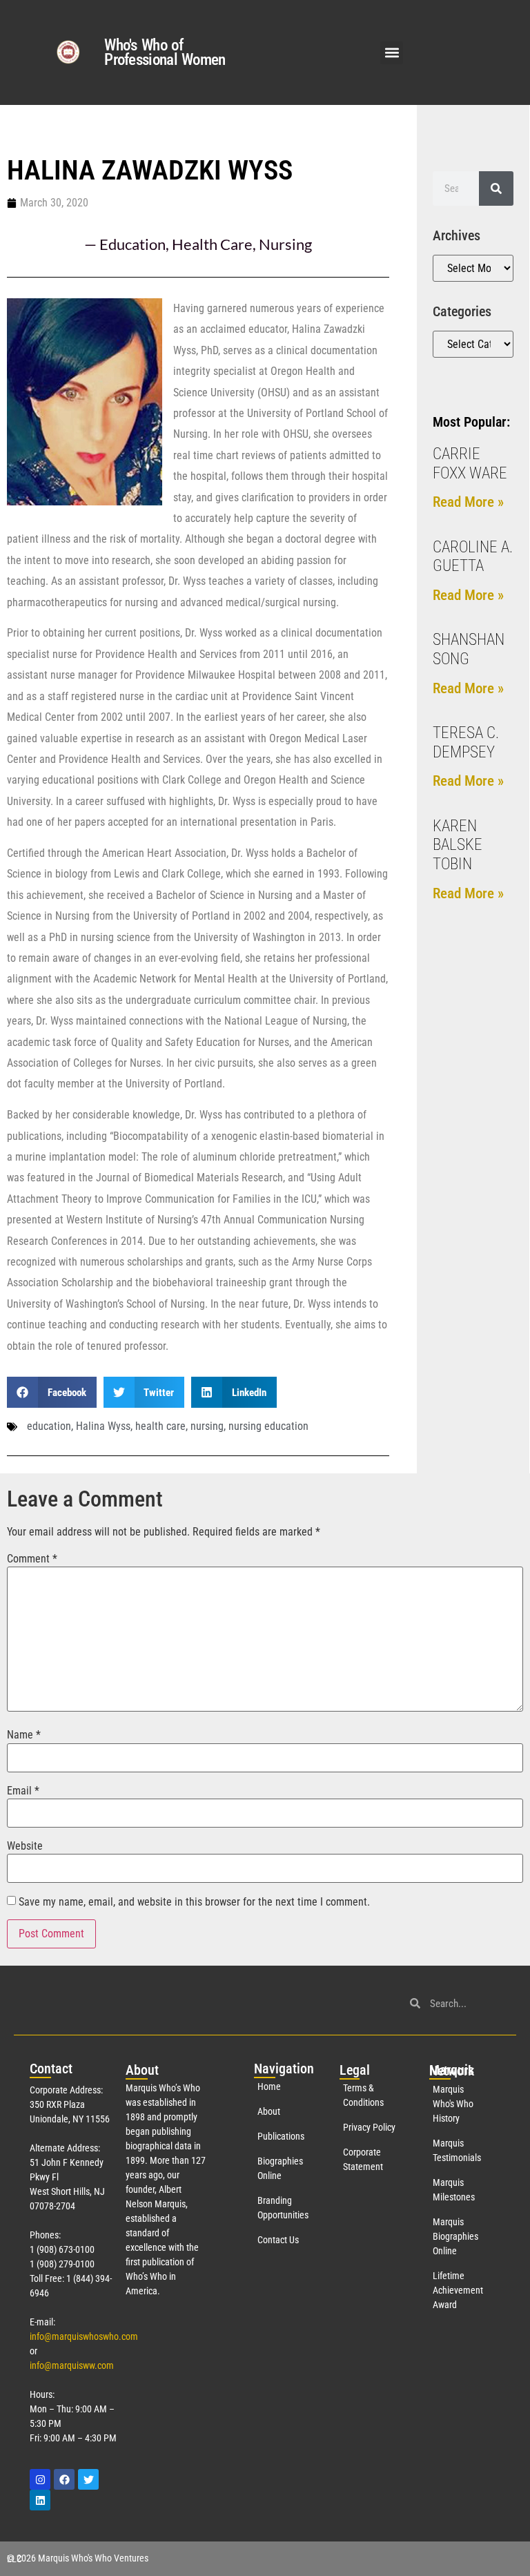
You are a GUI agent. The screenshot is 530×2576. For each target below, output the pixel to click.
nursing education (268, 1426)
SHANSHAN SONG (469, 649)
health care (160, 1426)
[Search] (496, 188)
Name (24, 1735)
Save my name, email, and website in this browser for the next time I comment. (194, 1902)
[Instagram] (40, 2479)
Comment (32, 1559)
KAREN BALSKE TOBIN (458, 845)
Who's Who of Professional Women (165, 52)
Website (25, 1846)
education (49, 1426)
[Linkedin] (40, 2500)
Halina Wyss (103, 1426)
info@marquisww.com (72, 2365)
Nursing (285, 244)
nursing (207, 1426)
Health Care (212, 244)
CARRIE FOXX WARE (470, 464)
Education (132, 244)
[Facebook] (64, 2479)
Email (23, 1791)
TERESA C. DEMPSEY (466, 743)
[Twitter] (88, 2479)
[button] (392, 53)
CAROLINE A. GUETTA (473, 557)
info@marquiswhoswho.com (84, 2336)
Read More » (468, 502)
